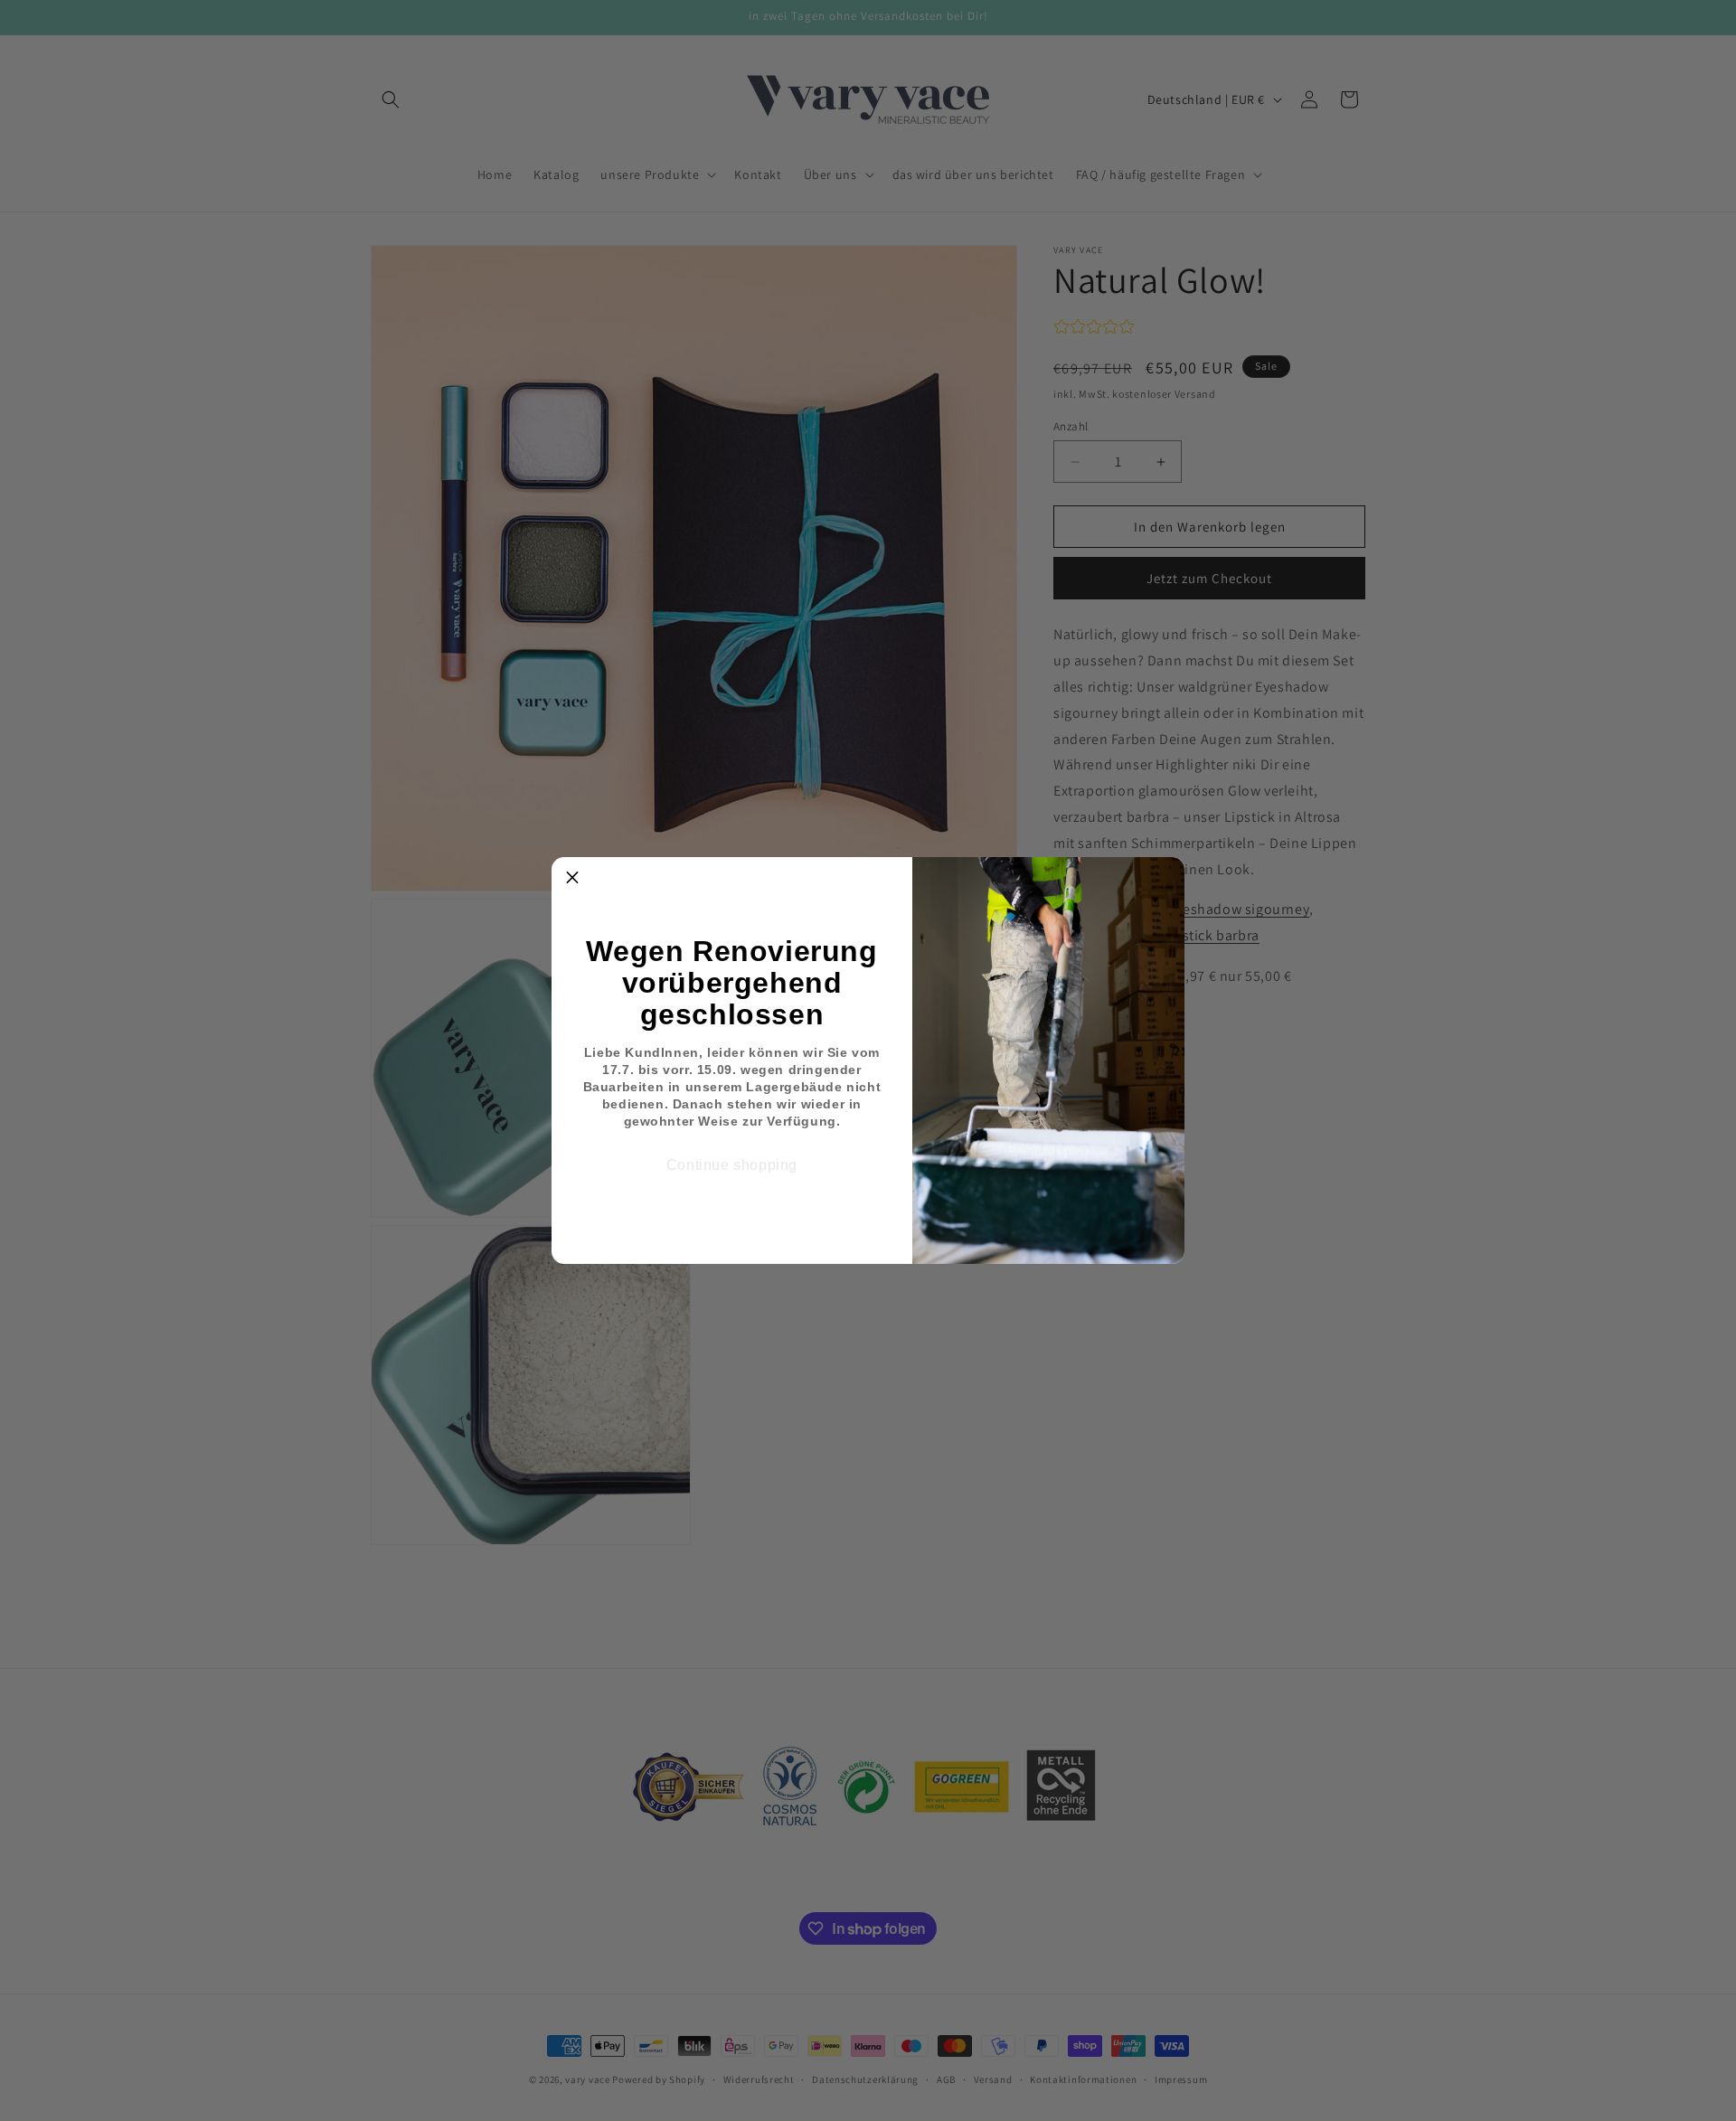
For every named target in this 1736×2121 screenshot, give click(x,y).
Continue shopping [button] (732, 1165)
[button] (572, 878)
